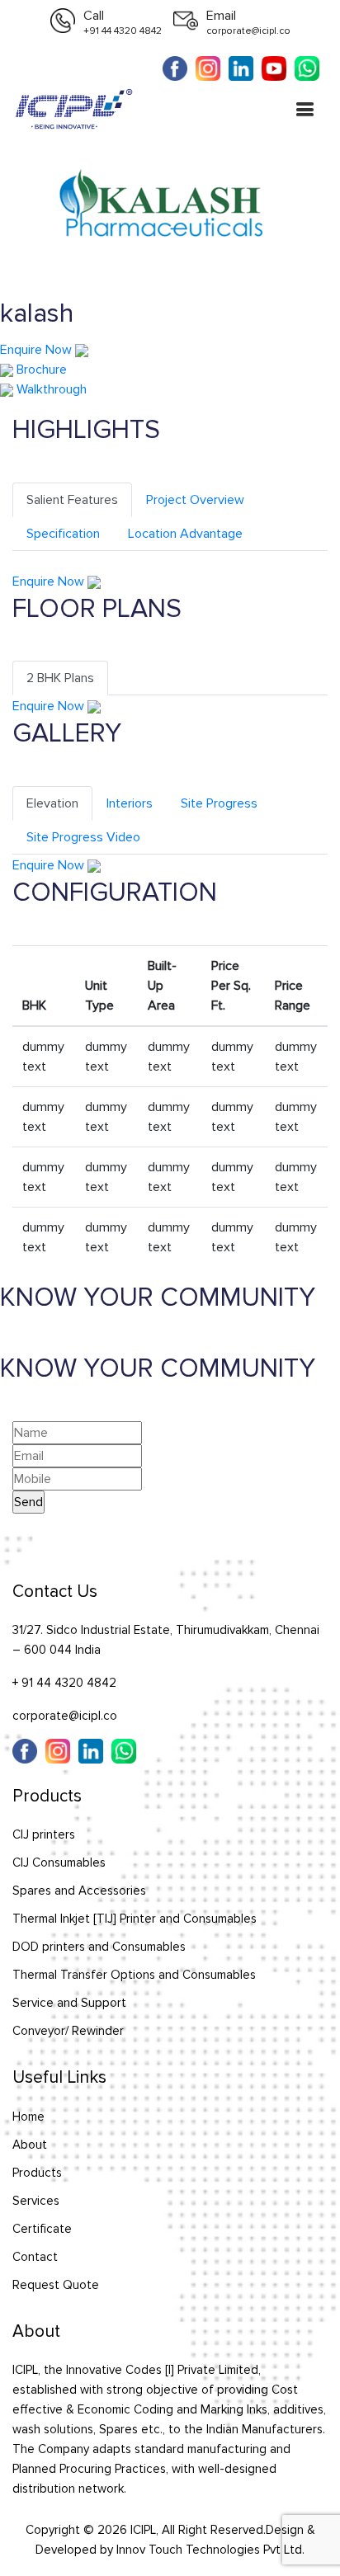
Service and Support (69, 2003)
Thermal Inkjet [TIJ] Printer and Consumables (135, 1919)
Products (37, 2173)
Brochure (40, 370)
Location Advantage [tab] (185, 534)
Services (36, 2201)
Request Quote (56, 2285)
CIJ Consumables (59, 1863)
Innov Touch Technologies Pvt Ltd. (210, 2550)
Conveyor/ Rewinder (68, 2031)
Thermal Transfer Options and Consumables (134, 1975)
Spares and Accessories (79, 1891)
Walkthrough (50, 389)
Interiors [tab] (130, 803)
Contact (35, 2257)
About (30, 2145)
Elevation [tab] (52, 803)
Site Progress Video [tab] (83, 837)
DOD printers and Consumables (99, 1947)
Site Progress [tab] (219, 803)
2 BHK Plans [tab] (60, 678)
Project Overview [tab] (195, 500)
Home (28, 2117)
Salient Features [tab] (72, 500)
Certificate (42, 2229)
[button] (305, 111)
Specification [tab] (63, 534)
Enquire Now (38, 350)
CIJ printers (44, 1834)
